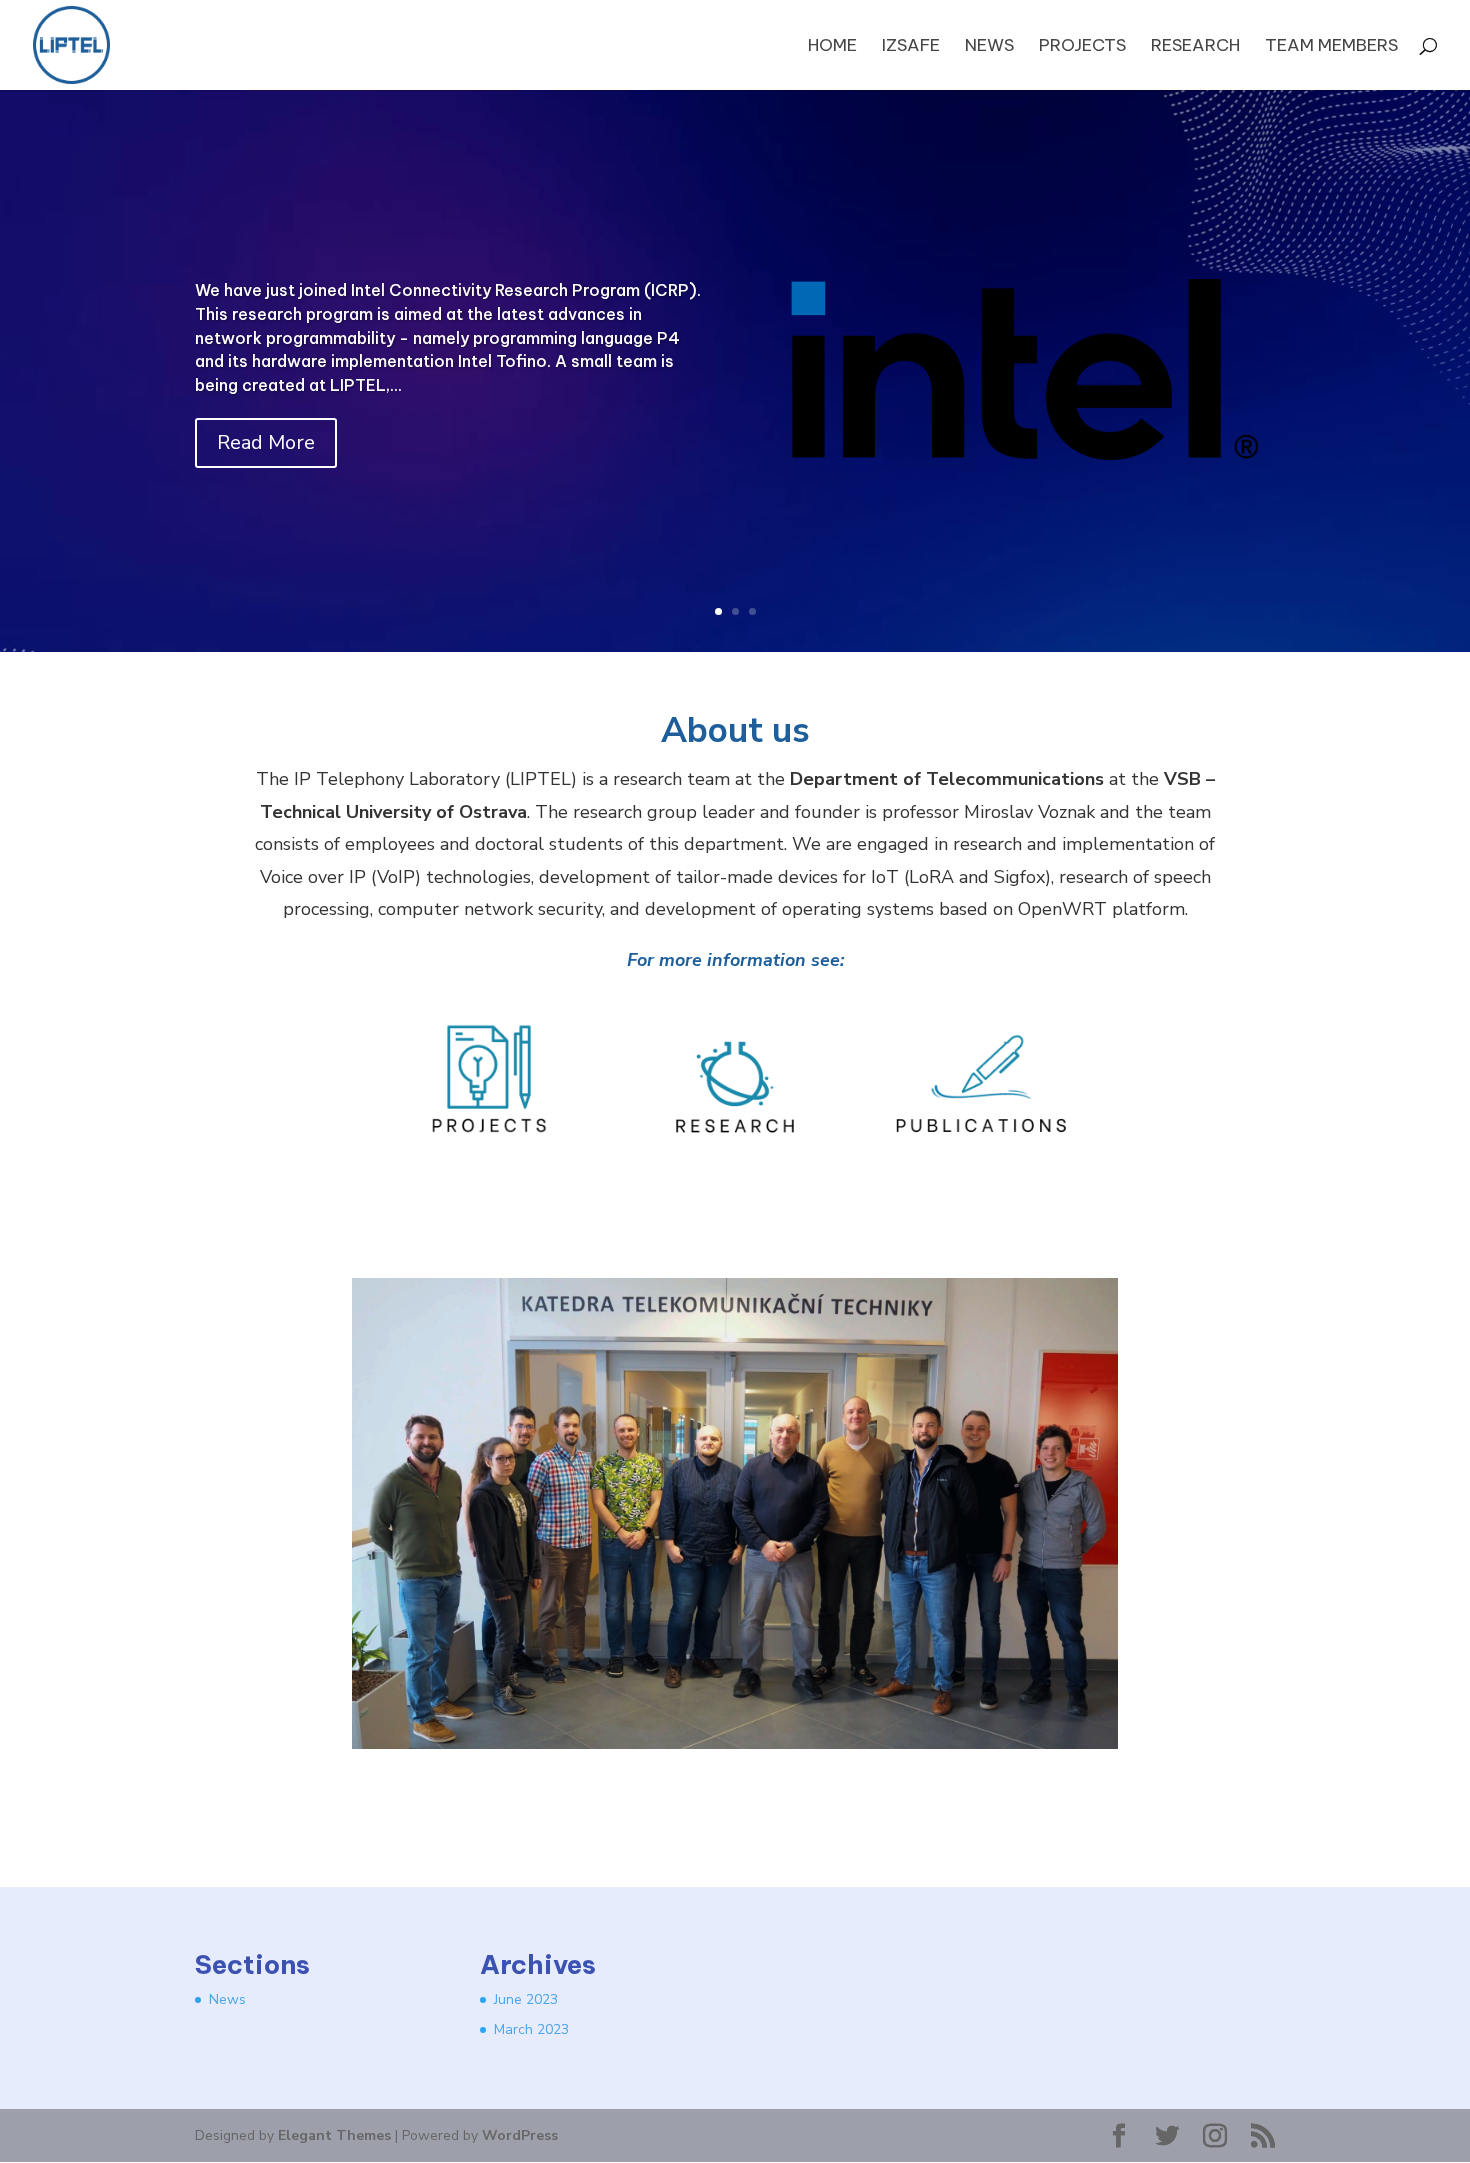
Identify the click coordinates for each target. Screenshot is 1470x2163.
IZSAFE (911, 47)
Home (832, 47)
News (989, 47)
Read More (266, 442)
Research (1195, 47)
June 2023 (526, 1999)
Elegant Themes (334, 2135)
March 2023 (531, 2029)
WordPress (520, 2135)
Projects (1082, 47)
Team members (1331, 47)
